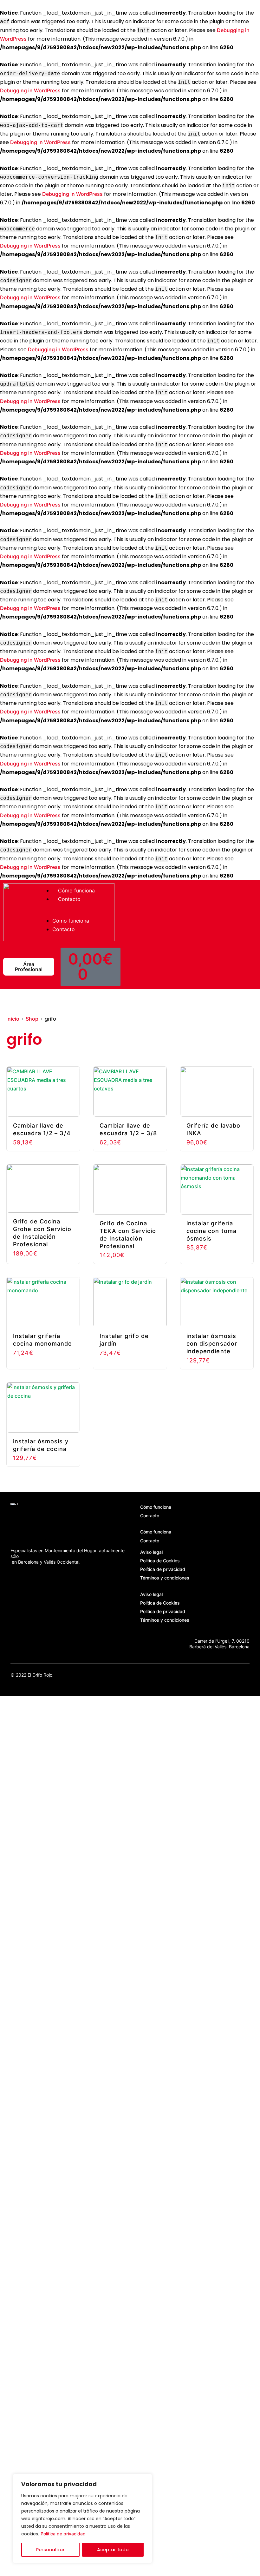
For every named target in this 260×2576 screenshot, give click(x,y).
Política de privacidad (63, 2534)
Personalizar (50, 2550)
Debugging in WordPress (30, 90)
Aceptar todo (113, 2550)
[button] (84, 914)
